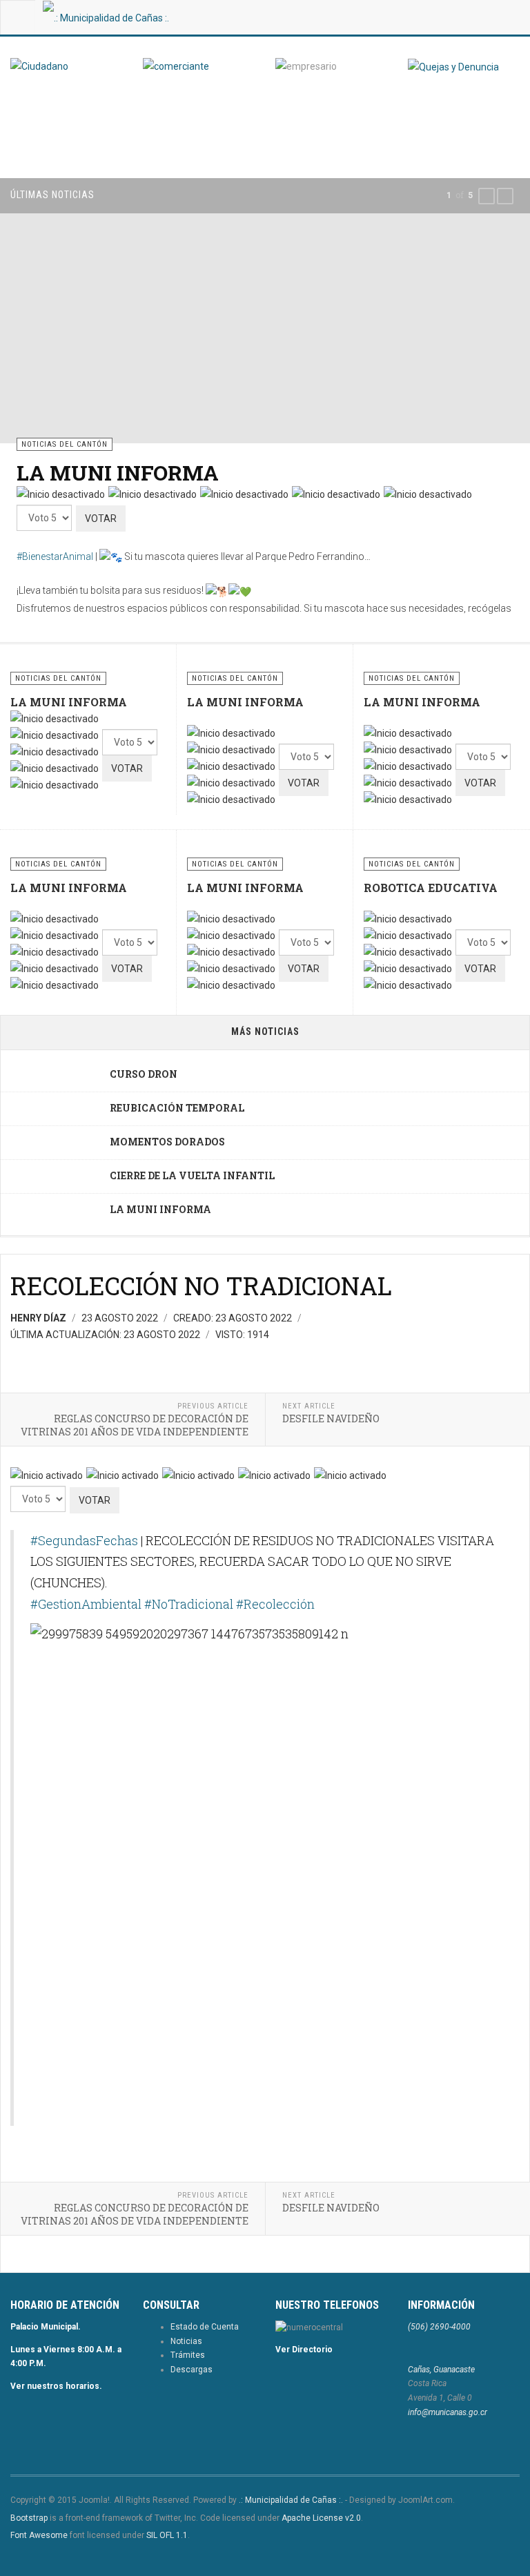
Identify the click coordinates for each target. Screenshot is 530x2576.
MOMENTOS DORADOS (167, 1142)
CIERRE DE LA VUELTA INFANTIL (192, 1175)
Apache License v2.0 (321, 2518)
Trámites (188, 2355)
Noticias (186, 2341)
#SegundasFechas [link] (84, 1540)
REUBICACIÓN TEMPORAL (177, 1108)
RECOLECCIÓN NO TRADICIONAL (201, 1286)
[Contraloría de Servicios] (453, 66)
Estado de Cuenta (205, 2327)
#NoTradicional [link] (189, 1604)
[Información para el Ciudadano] (66, 66)
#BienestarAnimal (55, 556)
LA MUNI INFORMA (118, 473)
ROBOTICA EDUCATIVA (431, 888)
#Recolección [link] (275, 1604)
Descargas (192, 2370)
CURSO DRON (144, 1074)
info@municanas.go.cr (448, 2412)
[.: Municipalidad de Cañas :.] (106, 17)
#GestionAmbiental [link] (86, 1604)
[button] (487, 196)
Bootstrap (29, 2518)
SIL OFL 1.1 (167, 2535)
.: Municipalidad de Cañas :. (291, 2500)
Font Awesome (39, 2535)
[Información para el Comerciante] (199, 66)
